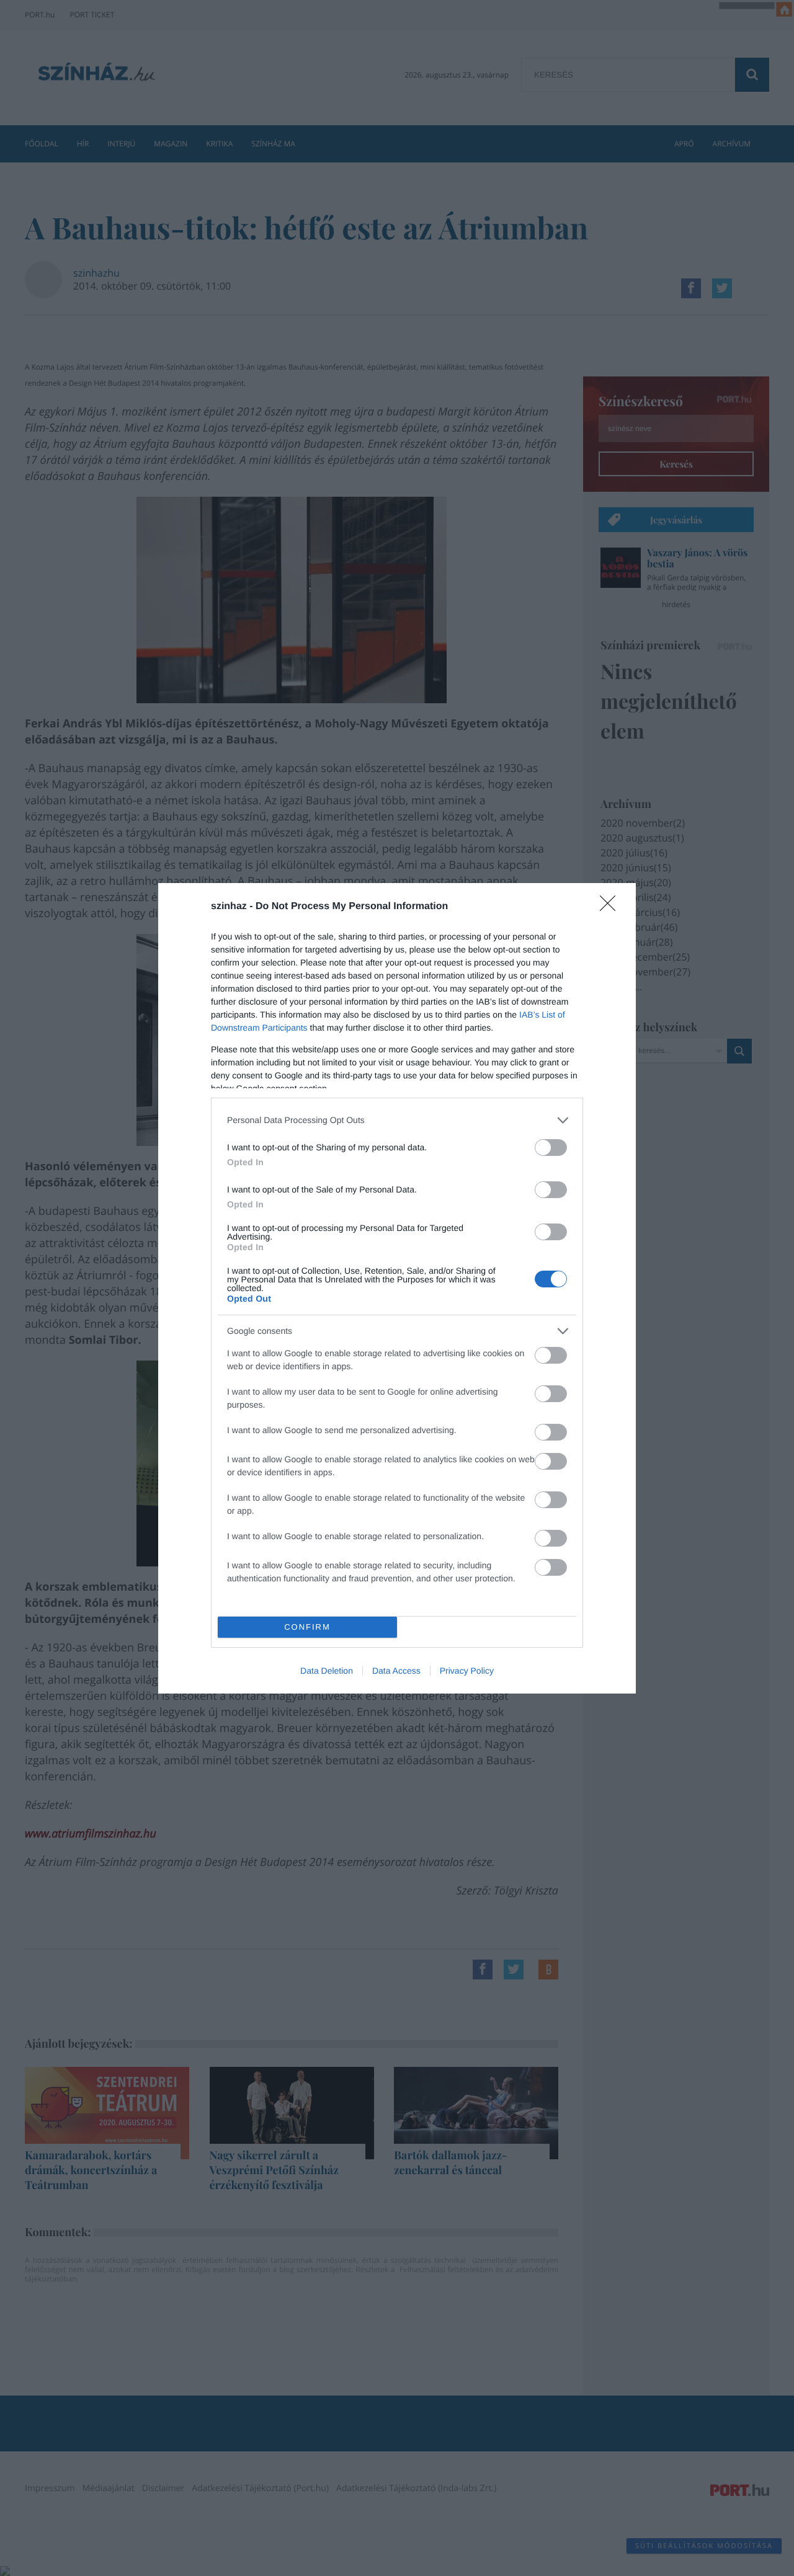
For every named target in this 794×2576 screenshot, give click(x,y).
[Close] (612, 907)
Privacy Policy (467, 1671)
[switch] (551, 1148)
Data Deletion (327, 1671)
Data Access (396, 1671)
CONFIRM (307, 1627)
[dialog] (397, 1288)
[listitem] (397, 1120)
